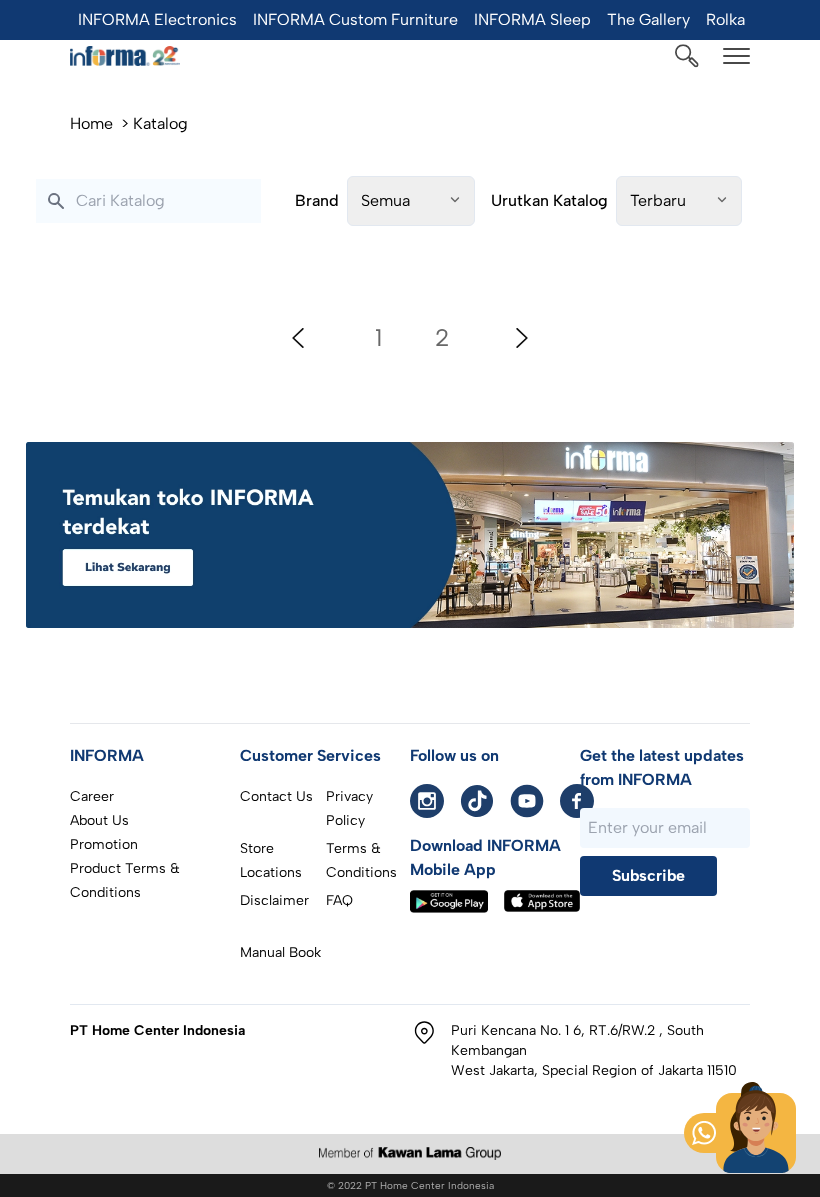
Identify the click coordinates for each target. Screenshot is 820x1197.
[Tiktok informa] (477, 801)
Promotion (104, 844)
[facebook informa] (577, 801)
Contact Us (276, 796)
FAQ (339, 900)
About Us (99, 820)
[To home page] (125, 56)
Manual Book (280, 952)
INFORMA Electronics (157, 19)
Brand (317, 200)
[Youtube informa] (527, 801)
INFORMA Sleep (532, 19)
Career (92, 796)
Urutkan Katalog (549, 200)
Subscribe (648, 875)
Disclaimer (274, 900)
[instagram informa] (427, 801)
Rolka (725, 19)
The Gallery (648, 19)
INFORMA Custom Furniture (355, 19)
